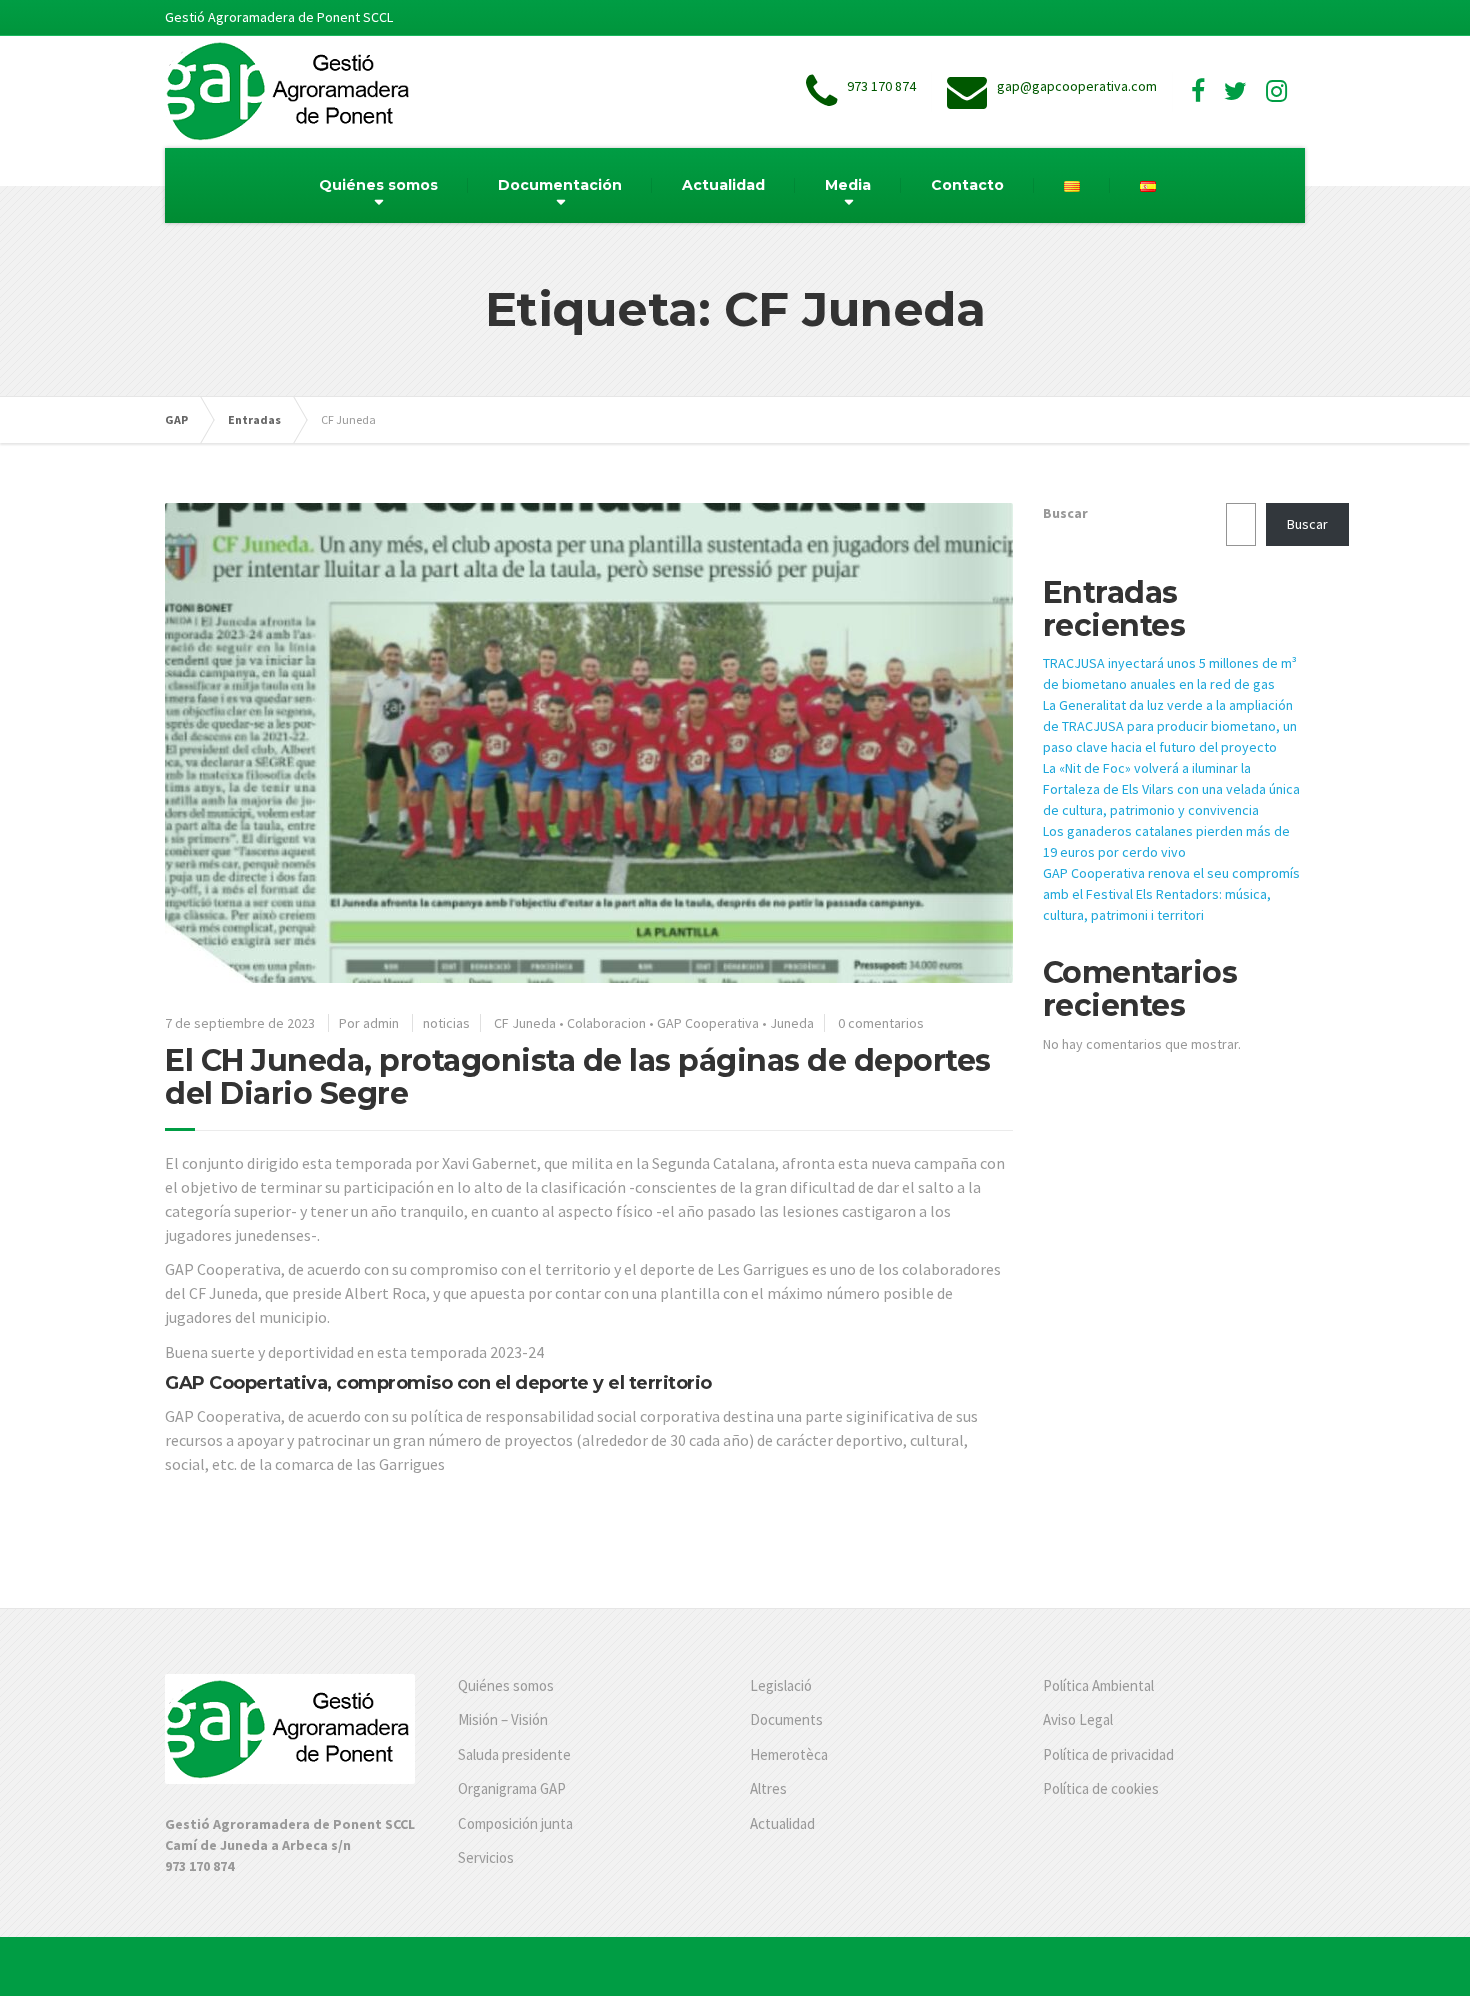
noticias (446, 1023)
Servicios (486, 1857)
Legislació (781, 1685)
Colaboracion (606, 1023)
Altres (768, 1788)
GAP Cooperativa (708, 1023)
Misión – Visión (503, 1719)
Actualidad (723, 185)
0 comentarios (881, 1023)
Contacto (967, 185)
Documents (786, 1719)
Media (848, 185)
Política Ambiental (1098, 1685)
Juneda (792, 1023)
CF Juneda (525, 1023)
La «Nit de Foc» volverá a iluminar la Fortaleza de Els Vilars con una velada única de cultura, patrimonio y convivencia (1171, 789)
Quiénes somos (378, 185)
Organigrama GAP (512, 1788)
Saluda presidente (514, 1754)
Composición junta (515, 1823)
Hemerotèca (789, 1754)
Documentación (560, 185)
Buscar (1065, 513)
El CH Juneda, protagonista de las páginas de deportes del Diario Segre (578, 1077)
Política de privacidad (1108, 1754)
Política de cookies (1101, 1788)
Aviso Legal (1078, 1719)
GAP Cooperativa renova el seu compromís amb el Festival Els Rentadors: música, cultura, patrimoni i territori (1171, 894)
